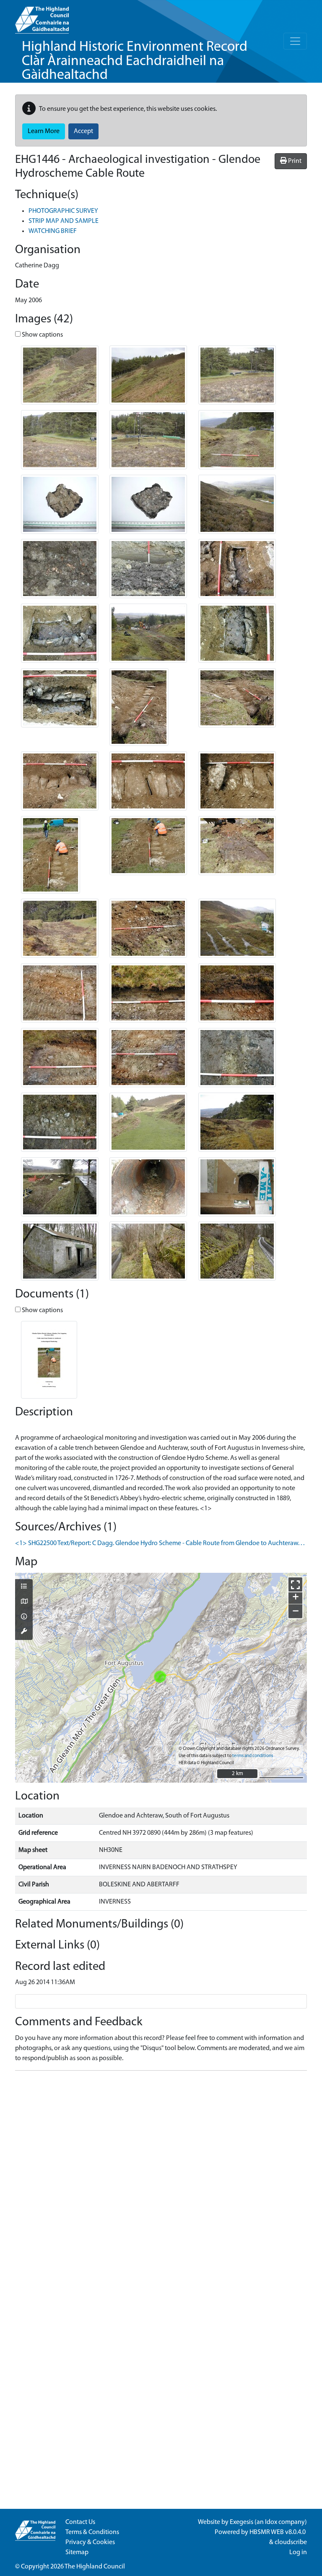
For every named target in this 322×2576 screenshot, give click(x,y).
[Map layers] (24, 1587)
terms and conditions (253, 1756)
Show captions (42, 335)
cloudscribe (291, 2542)
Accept (83, 131)
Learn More (44, 131)
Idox (271, 2522)
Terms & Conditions (92, 2532)
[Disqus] (161, 2182)
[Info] (24, 1617)
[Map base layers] (24, 1602)
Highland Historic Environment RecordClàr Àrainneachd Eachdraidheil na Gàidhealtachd (135, 61)
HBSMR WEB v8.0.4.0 (278, 2532)
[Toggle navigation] (295, 41)
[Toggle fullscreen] (295, 1584)
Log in (298, 2552)
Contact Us (80, 2522)
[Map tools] (24, 1632)
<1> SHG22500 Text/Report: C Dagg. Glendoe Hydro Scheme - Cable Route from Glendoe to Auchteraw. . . (160, 1543)
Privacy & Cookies (90, 2542)
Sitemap (77, 2552)
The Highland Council (95, 2567)
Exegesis (241, 2522)
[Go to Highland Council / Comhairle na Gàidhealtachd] (42, 17)
